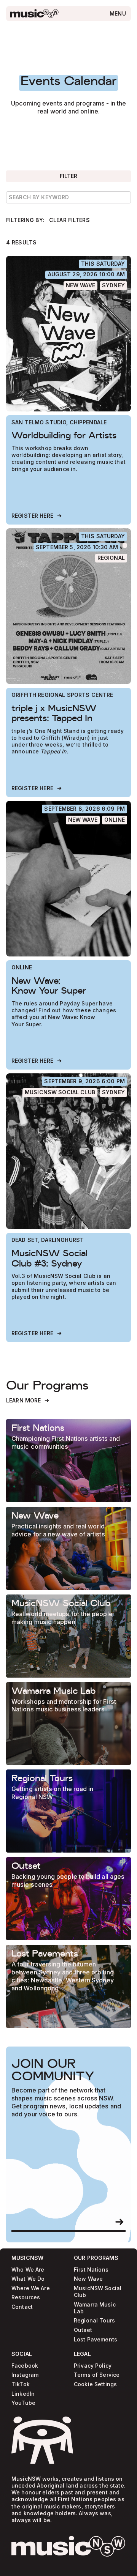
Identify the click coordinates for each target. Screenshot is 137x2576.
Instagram (25, 2375)
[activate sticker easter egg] (42, 2440)
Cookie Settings (95, 2385)
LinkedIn (23, 2394)
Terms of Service (97, 2375)
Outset (83, 2330)
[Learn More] (28, 1401)
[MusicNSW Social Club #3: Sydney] (68, 1151)
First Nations (91, 2270)
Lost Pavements (96, 2339)
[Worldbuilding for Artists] (68, 334)
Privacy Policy (93, 2366)
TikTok (21, 2385)
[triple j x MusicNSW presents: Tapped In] (68, 606)
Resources (26, 2298)
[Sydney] (113, 286)
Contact (22, 2307)
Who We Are (28, 2270)
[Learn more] (68, 1461)
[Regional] (111, 558)
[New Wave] (80, 286)
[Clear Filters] (69, 220)
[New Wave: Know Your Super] (68, 879)
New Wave (88, 2279)
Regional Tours (94, 2321)
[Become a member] (119, 2222)
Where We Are (31, 2288)
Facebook (25, 2366)
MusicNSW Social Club (98, 2292)
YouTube (23, 2403)
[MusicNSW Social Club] (60, 1093)
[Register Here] (37, 516)
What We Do (28, 2279)
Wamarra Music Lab (95, 2308)
